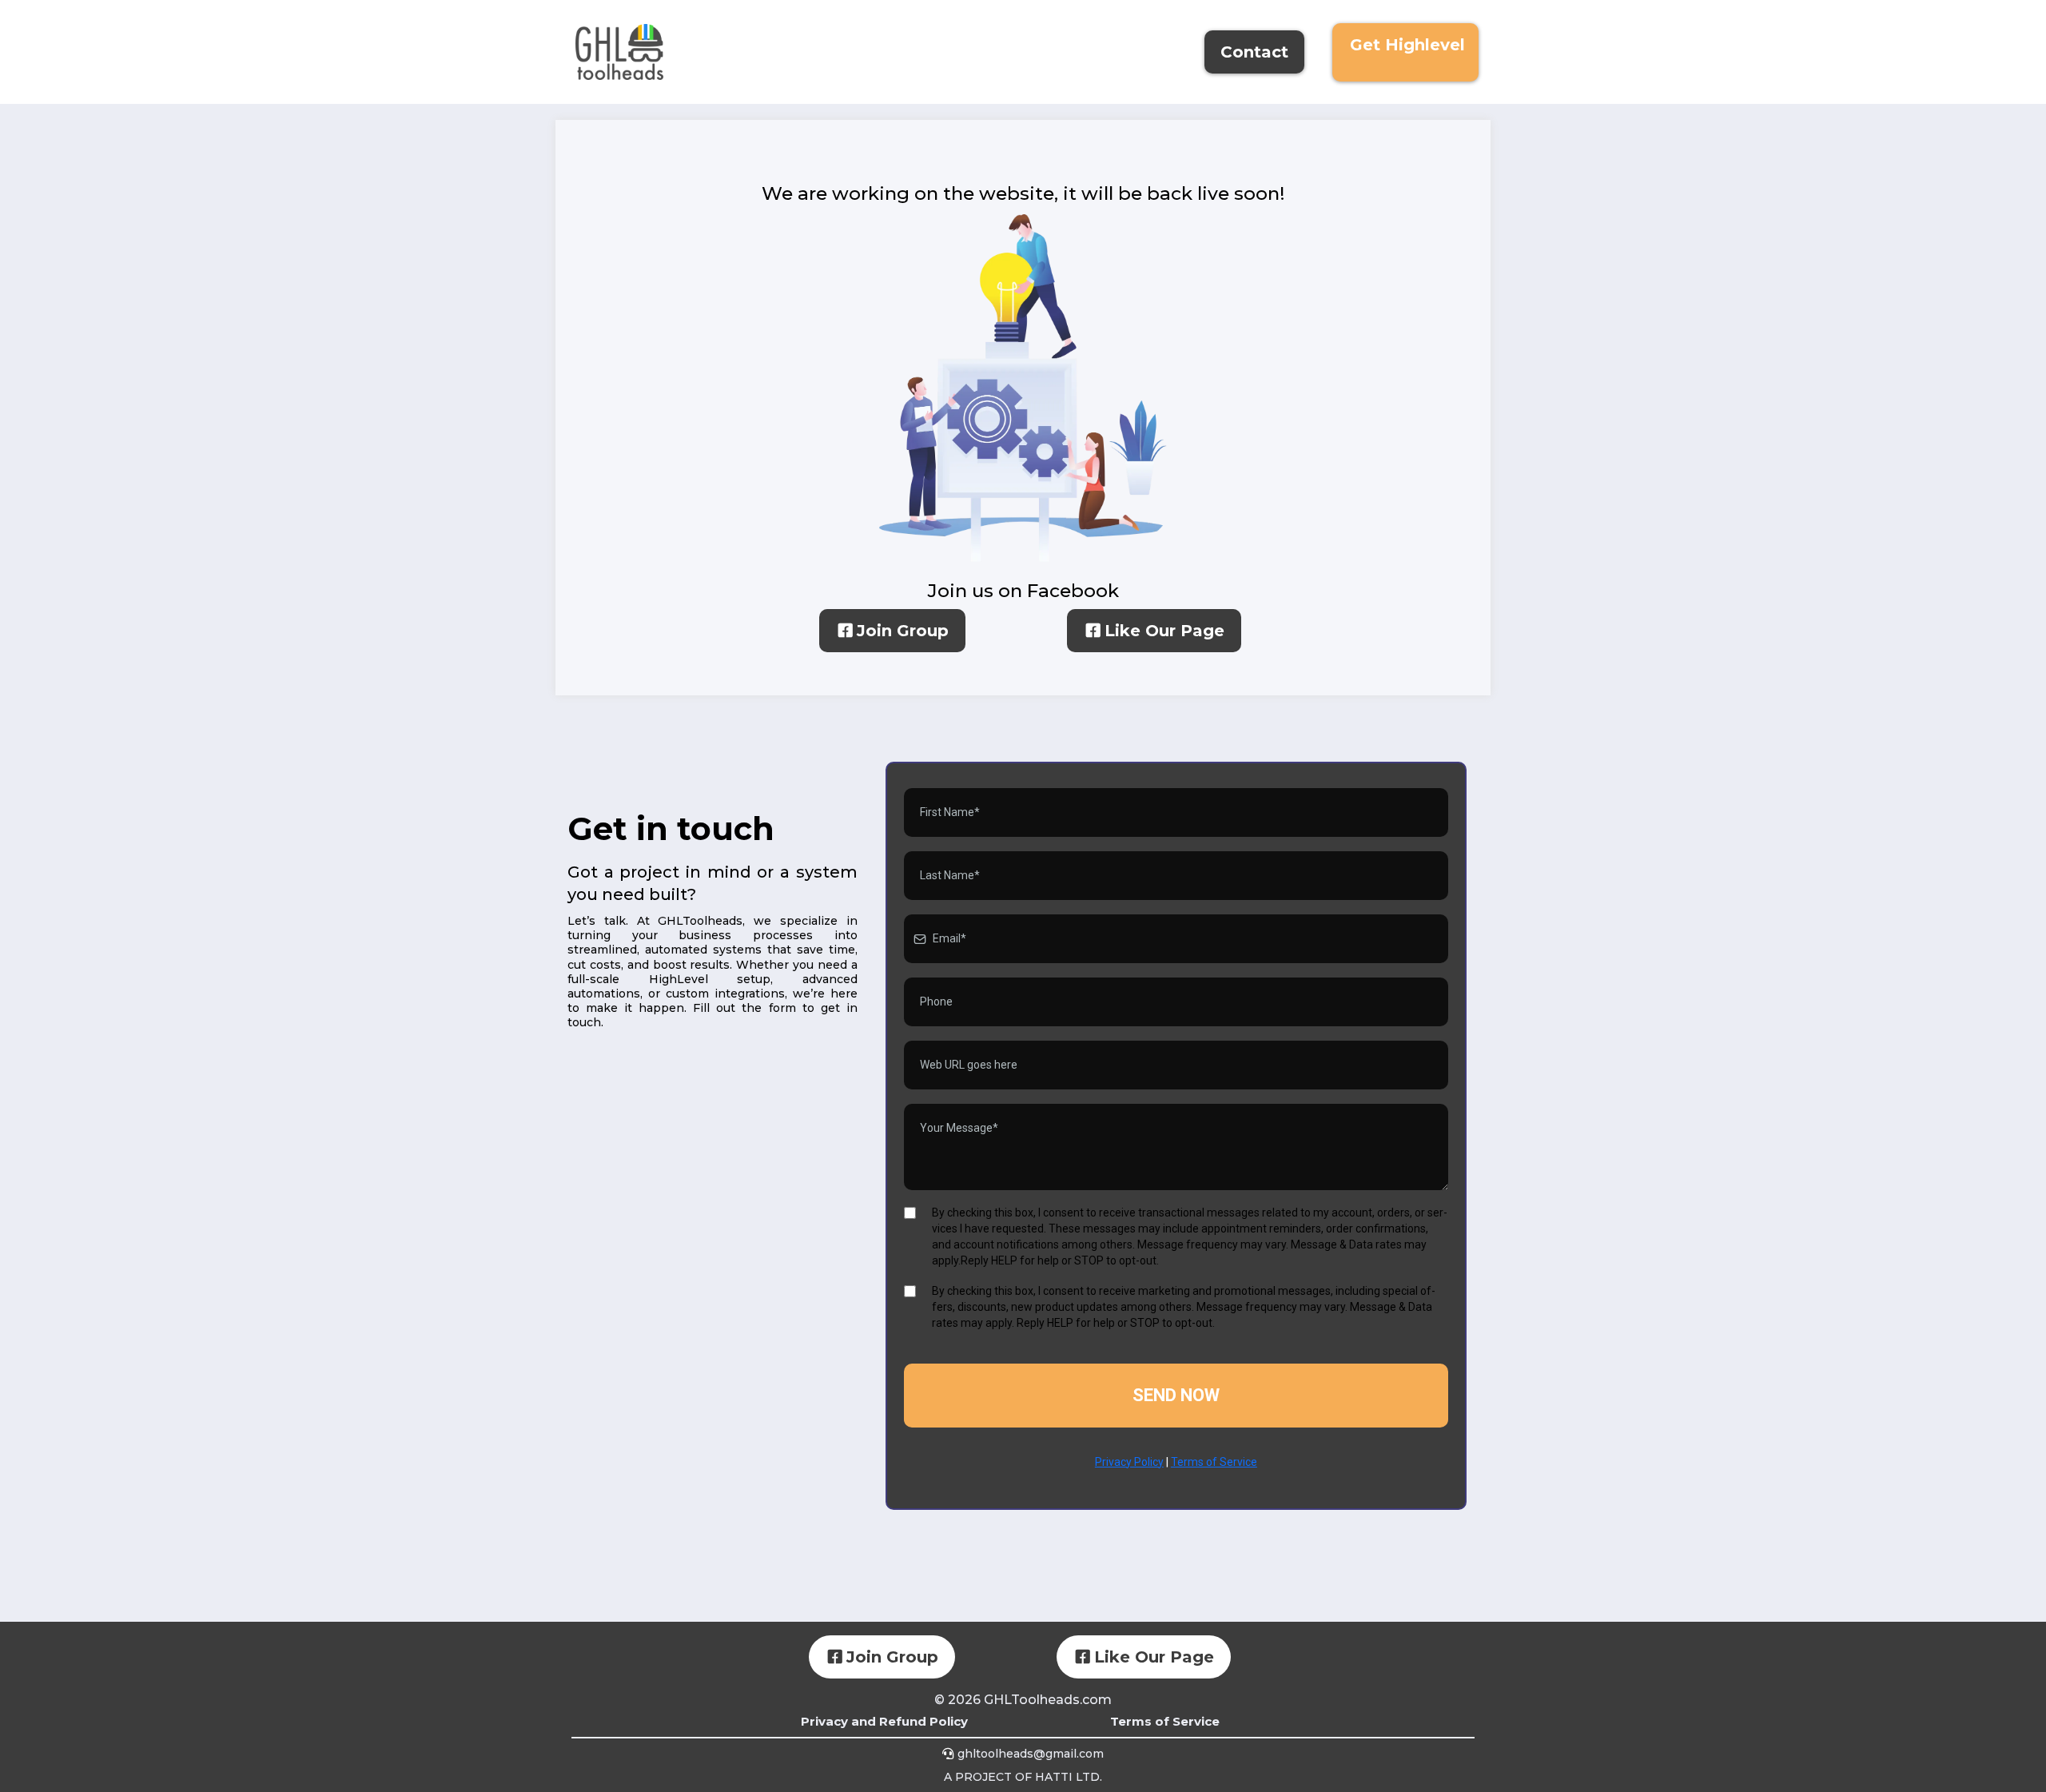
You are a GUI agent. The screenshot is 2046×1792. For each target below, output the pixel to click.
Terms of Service (1214, 1462)
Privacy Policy (1129, 1462)
